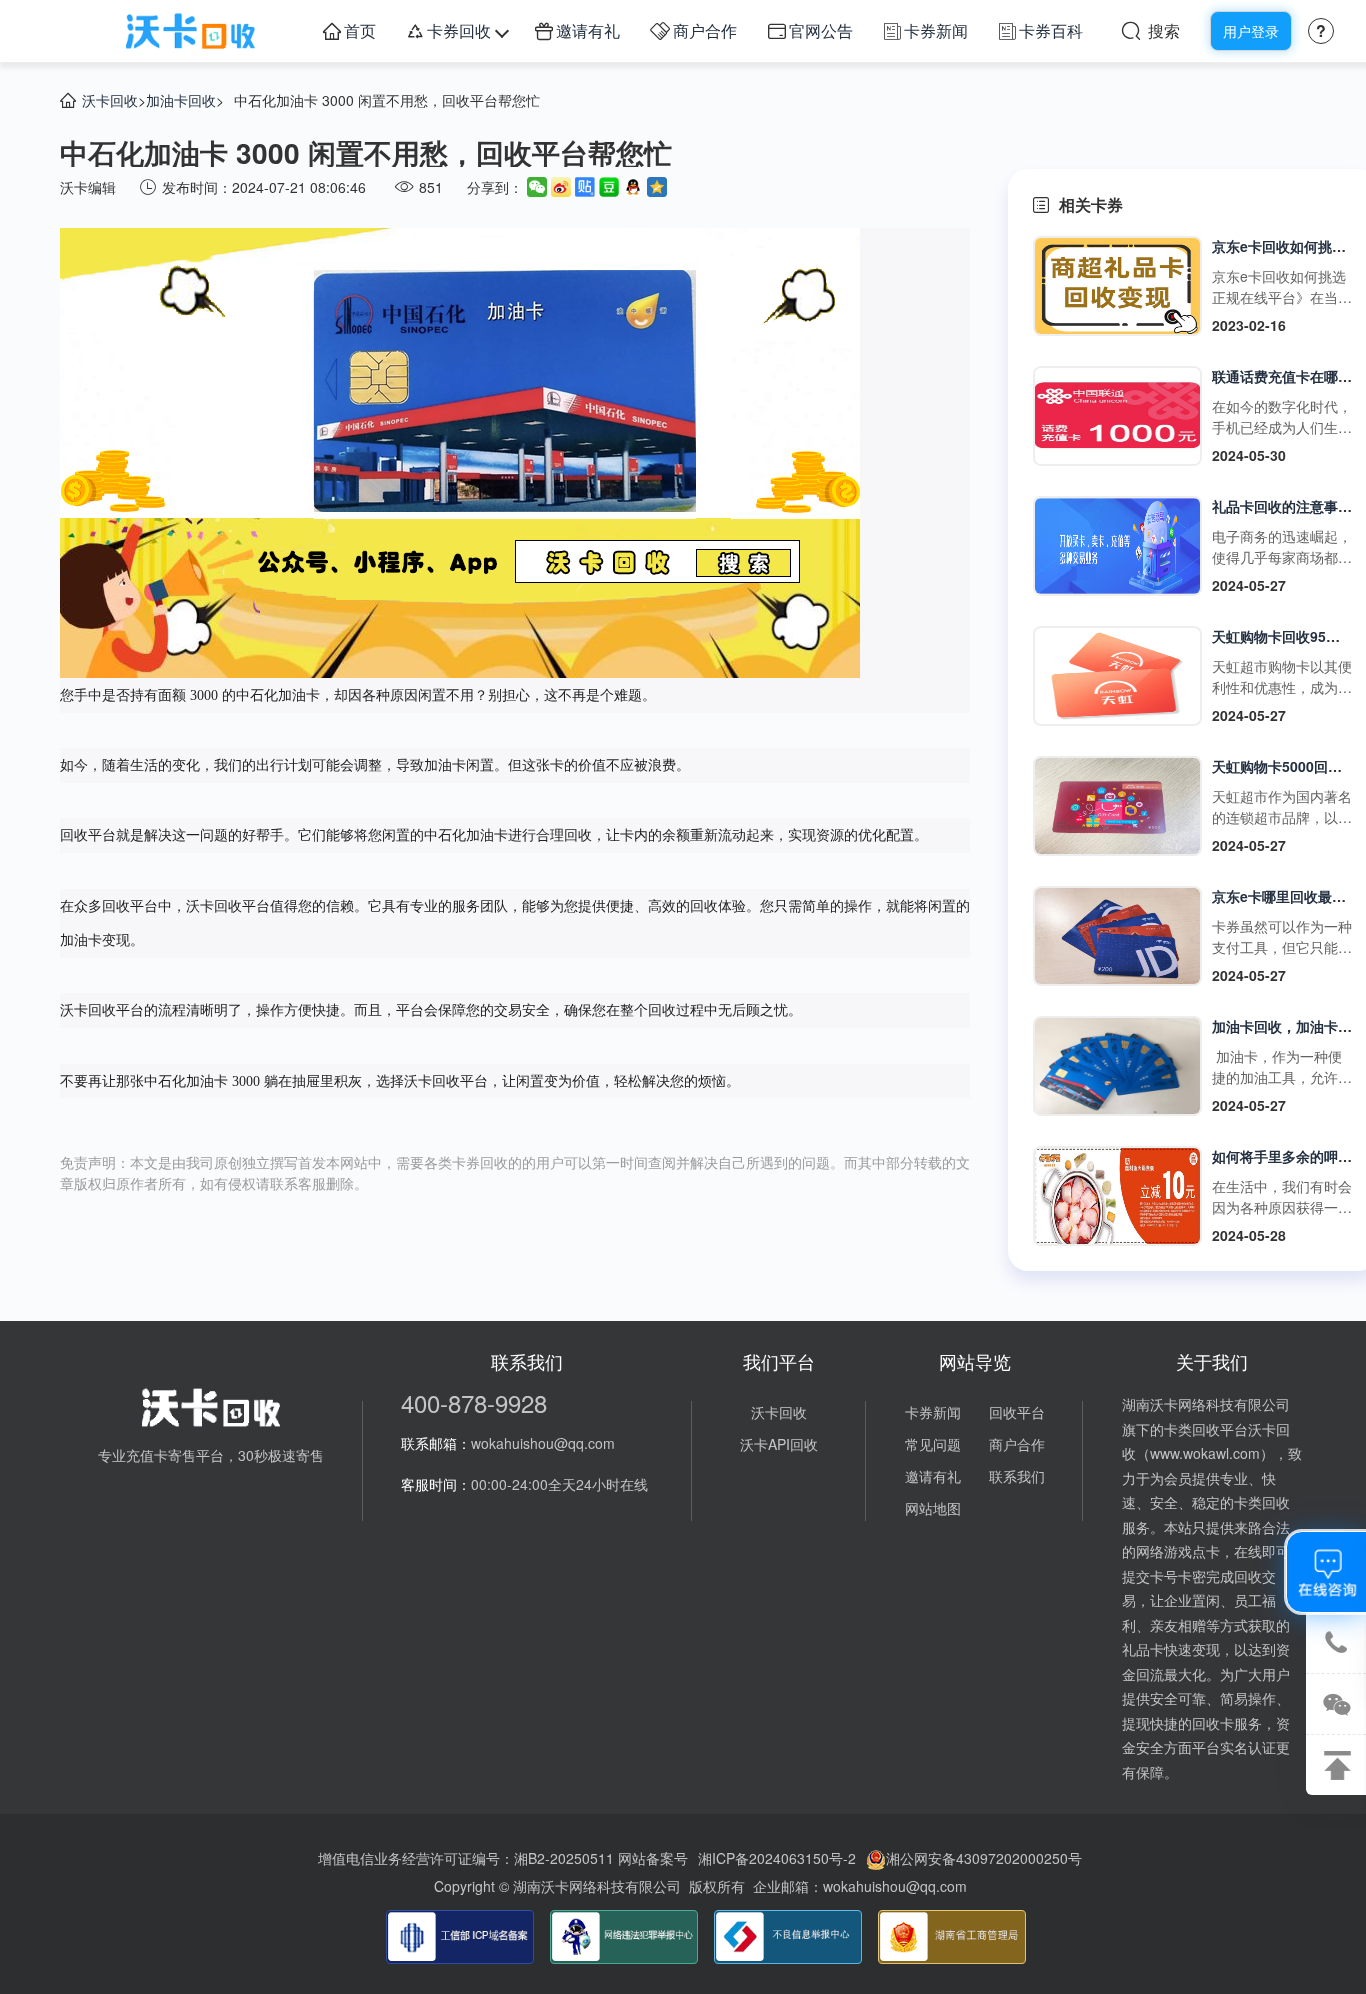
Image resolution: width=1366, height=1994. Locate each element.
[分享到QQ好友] (633, 187)
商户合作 (705, 30)
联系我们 (1017, 1476)
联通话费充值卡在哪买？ (1289, 376)
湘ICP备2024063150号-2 (777, 1858)
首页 (360, 30)
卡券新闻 (936, 30)
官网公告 (821, 30)
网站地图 (933, 1508)
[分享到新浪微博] (561, 187)
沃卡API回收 (779, 1444)
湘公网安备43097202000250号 (984, 1858)
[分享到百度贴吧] (585, 187)
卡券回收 (459, 30)
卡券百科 (1051, 30)
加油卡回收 (181, 100)
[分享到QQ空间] (657, 187)
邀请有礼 (588, 30)
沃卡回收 (110, 100)
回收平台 (1017, 1412)
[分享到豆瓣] (609, 187)
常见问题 (933, 1444)
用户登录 (1251, 31)
